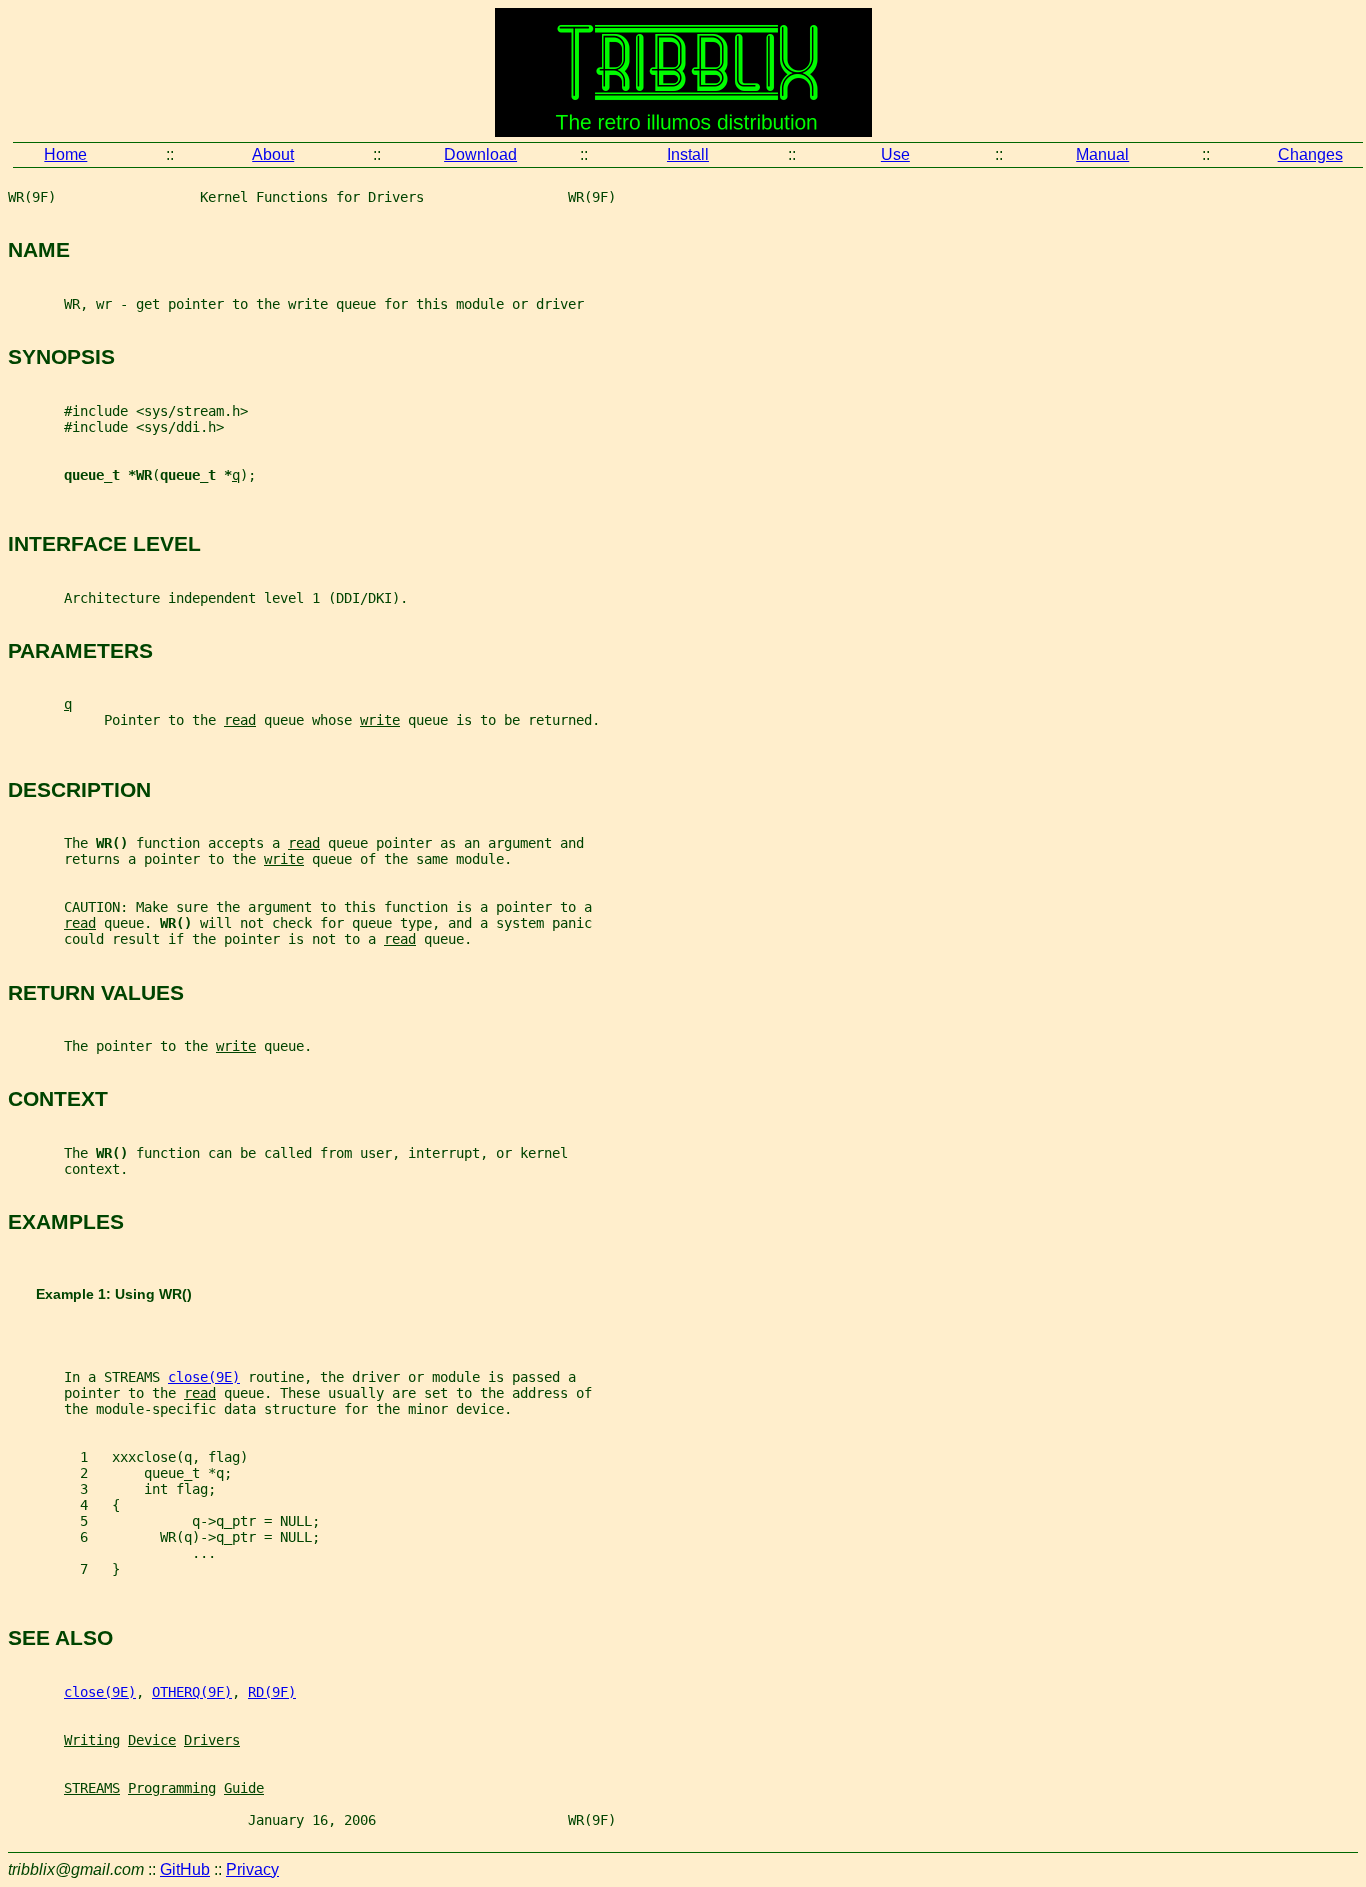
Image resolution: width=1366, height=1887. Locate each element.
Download (480, 154)
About (273, 154)
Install (688, 154)
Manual (1102, 154)
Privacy (252, 1869)
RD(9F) (272, 1692)
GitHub (185, 1869)
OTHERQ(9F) (192, 1692)
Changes (1310, 154)
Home (65, 154)
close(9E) (204, 1377)
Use (895, 154)
